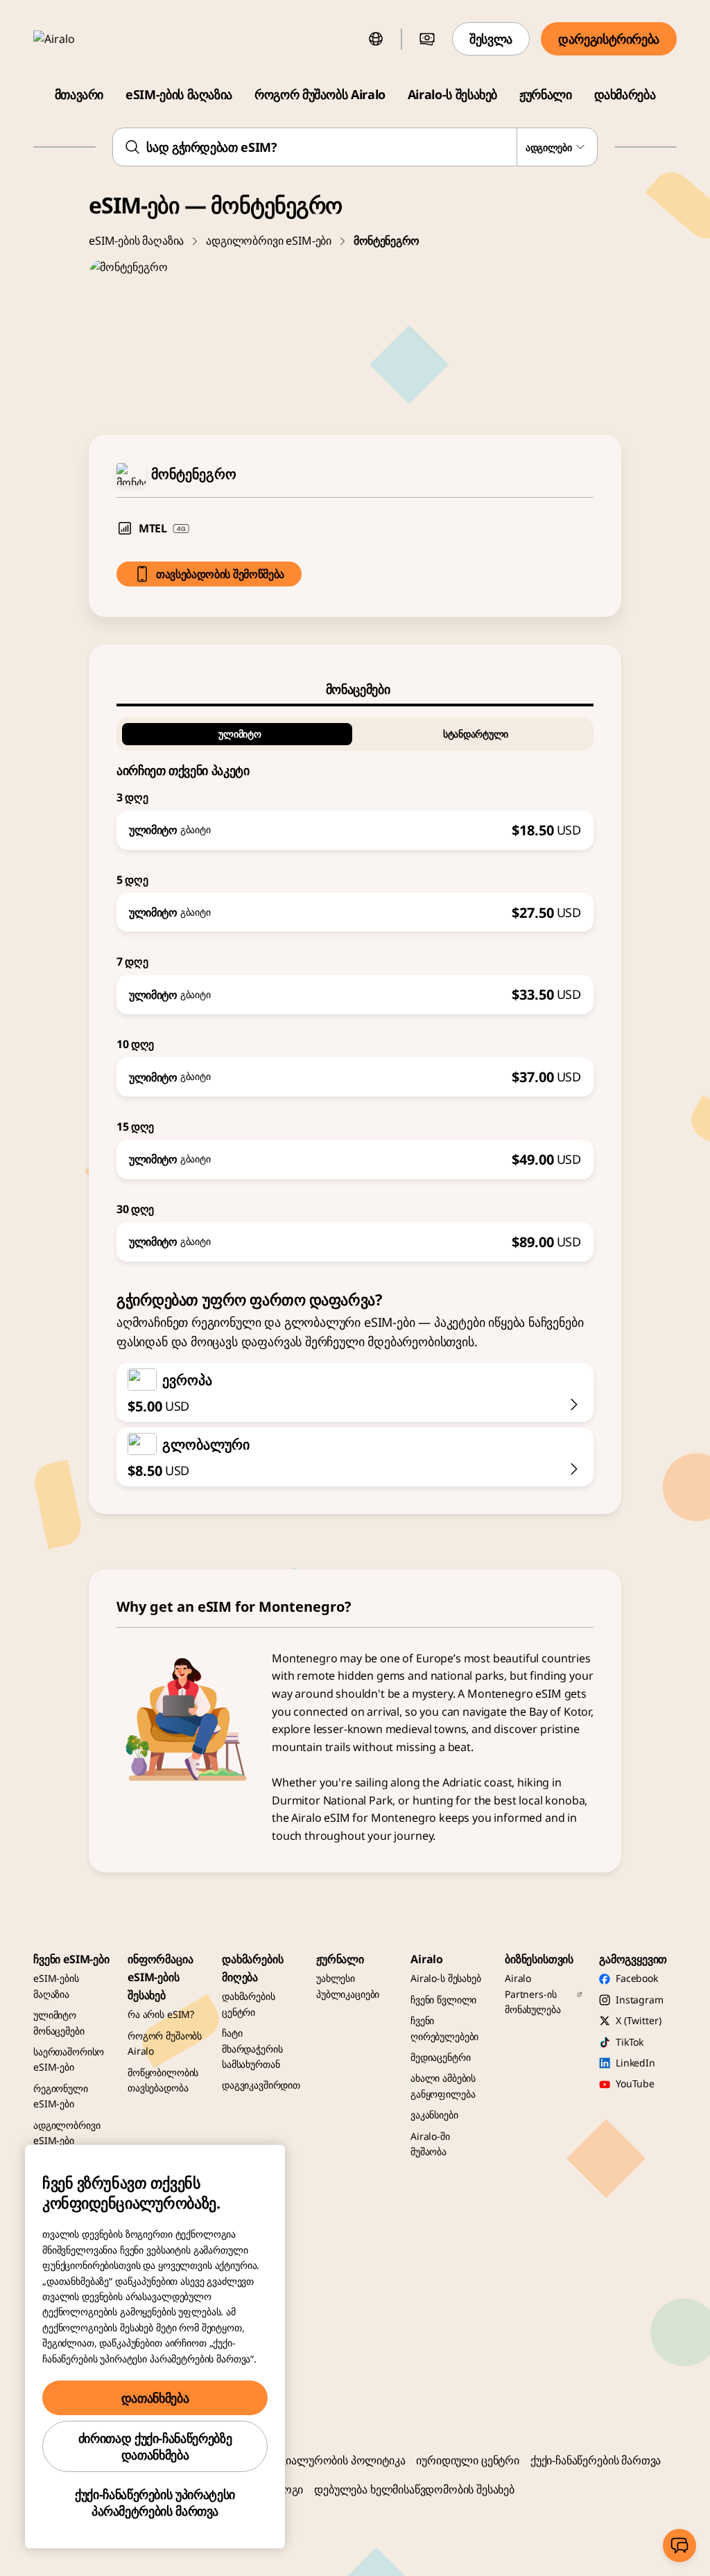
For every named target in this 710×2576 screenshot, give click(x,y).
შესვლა (491, 39)
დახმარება (625, 94)
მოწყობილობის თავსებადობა (163, 2080)
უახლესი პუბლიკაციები (348, 1986)
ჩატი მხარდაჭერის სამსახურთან (252, 2048)
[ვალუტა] (427, 39)
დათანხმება (155, 2398)
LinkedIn (635, 2063)
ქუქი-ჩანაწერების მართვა (596, 2460)
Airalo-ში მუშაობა (430, 2144)
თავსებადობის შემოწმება (220, 574)
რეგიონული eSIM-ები (61, 2096)
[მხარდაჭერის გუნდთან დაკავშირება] (679, 2545)
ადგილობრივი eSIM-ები (269, 241)
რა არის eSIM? (161, 2014)
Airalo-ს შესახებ (452, 94)
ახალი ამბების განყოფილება (443, 2086)
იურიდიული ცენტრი (467, 2460)
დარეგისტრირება (609, 39)
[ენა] (376, 39)
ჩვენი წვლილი (443, 2000)
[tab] (355, 689)
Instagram (640, 2000)
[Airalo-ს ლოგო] (74, 39)
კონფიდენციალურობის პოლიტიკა (316, 2460)
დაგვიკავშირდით (261, 2085)
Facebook (637, 1978)
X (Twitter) (638, 2020)
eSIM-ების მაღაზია (179, 94)
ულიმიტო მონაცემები (59, 2022)
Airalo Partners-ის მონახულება (533, 1994)
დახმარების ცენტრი (249, 2004)
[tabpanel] (355, 984)
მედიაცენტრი (440, 2057)
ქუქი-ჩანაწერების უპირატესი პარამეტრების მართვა (155, 2503)
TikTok (630, 2042)
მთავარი (79, 94)
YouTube (635, 2083)
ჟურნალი (545, 94)
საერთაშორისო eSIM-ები (69, 2059)
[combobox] (355, 147)
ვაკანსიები (434, 2115)
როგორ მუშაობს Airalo (320, 94)
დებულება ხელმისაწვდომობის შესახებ (414, 2489)
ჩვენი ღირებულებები (444, 2028)
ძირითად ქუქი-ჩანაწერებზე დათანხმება (155, 2446)
